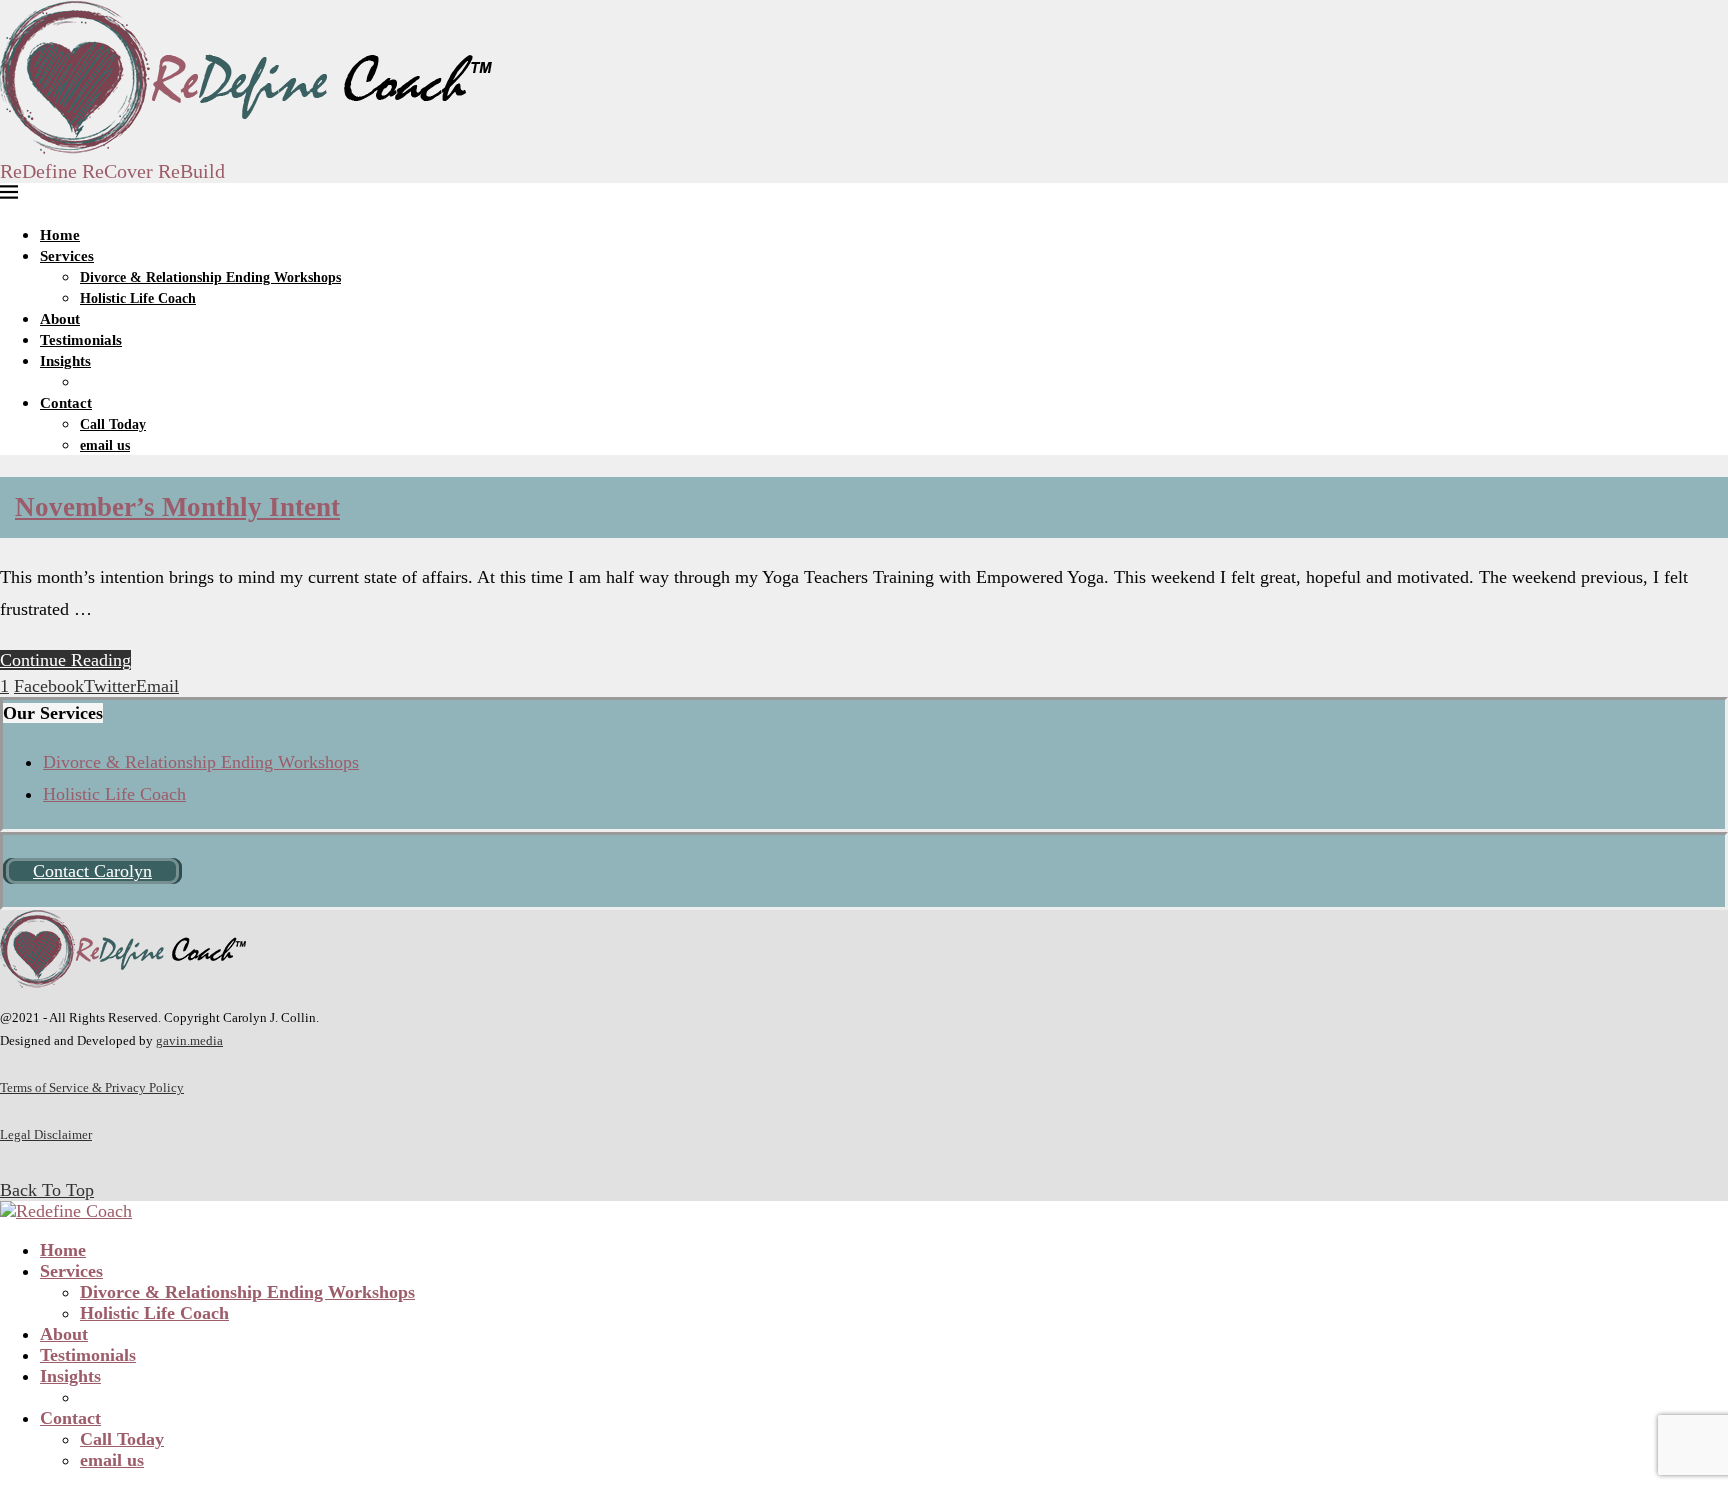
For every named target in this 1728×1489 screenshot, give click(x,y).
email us (105, 445)
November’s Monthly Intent (177, 507)
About (60, 319)
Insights (65, 361)
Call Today (113, 424)
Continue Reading (65, 660)
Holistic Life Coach (138, 298)
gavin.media (189, 1040)
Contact (66, 403)
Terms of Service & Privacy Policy (92, 1087)
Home (60, 235)
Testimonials (81, 340)
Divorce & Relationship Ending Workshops (210, 277)
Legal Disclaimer (46, 1134)
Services (67, 256)
